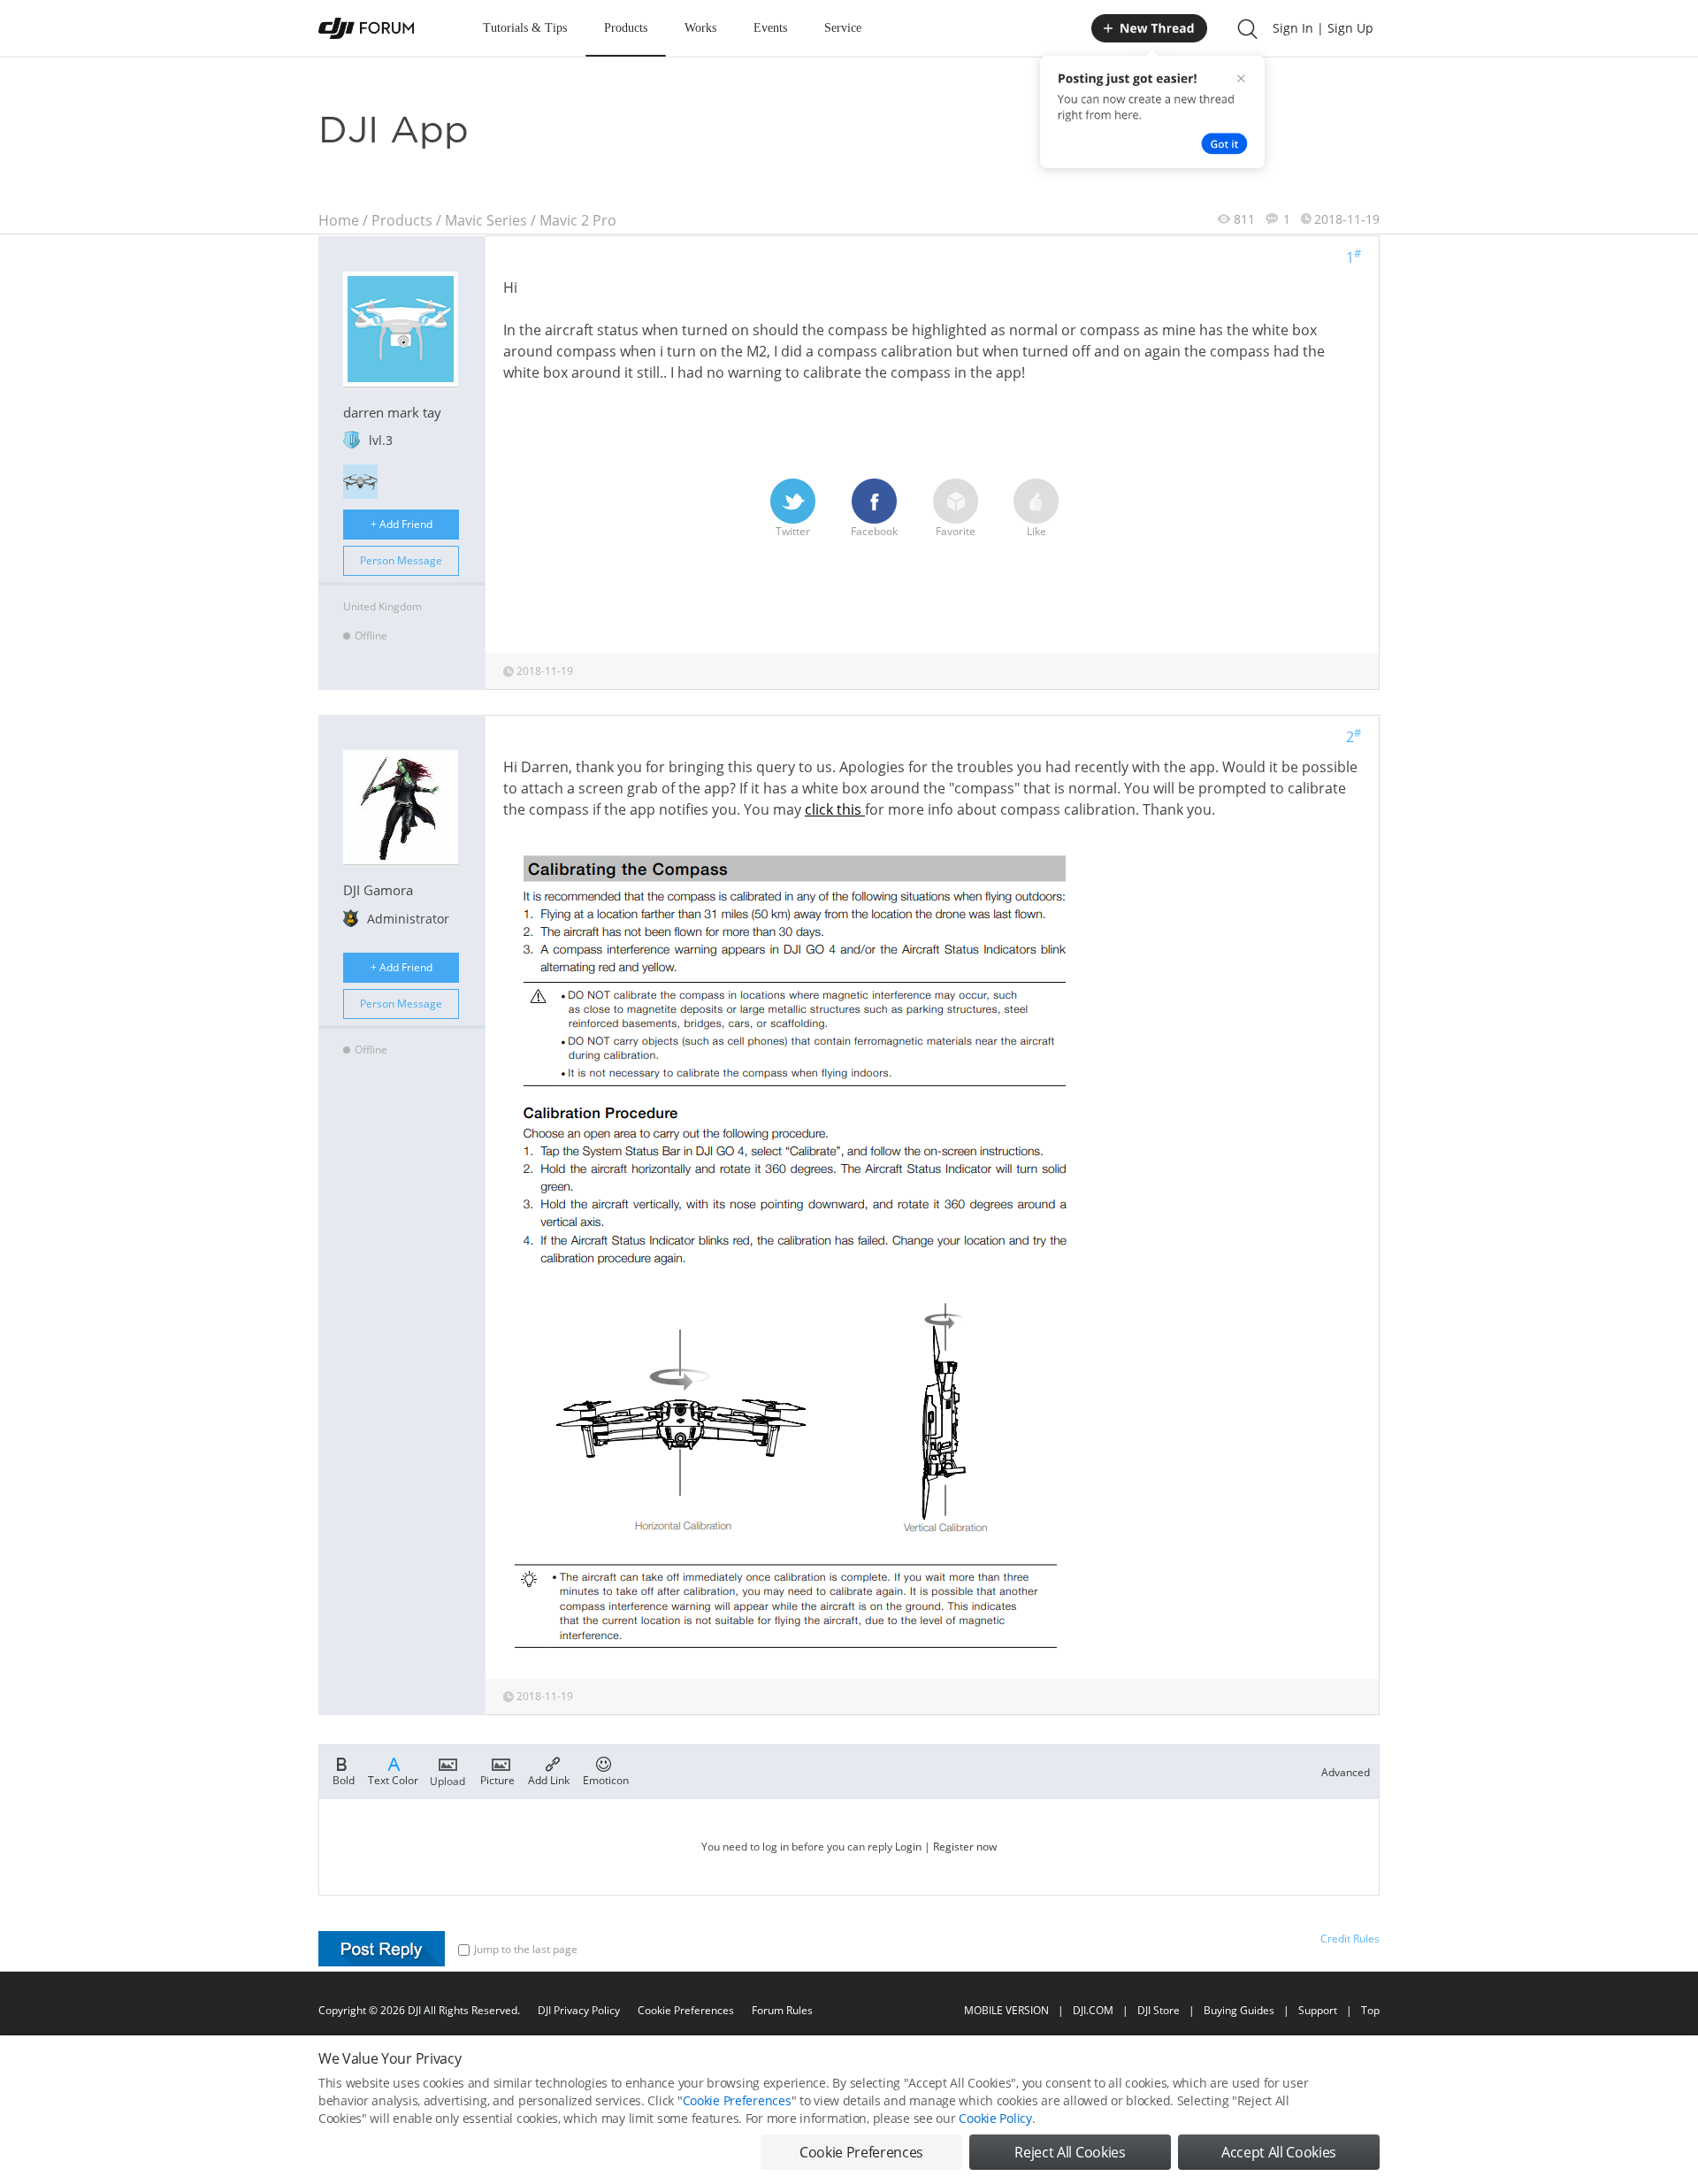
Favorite (956, 531)
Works (700, 28)
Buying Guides (1239, 2010)
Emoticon (606, 1779)
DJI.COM (1093, 2010)
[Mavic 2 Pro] (360, 482)
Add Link (549, 1779)
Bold (344, 1779)
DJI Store (1159, 2010)
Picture (497, 1779)
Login (908, 1847)
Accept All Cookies (1279, 2152)
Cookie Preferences (686, 2010)
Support (1318, 2010)
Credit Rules (1350, 1939)
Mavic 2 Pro (578, 220)
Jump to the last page (526, 1949)
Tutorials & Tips (525, 28)
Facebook (874, 531)
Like (1036, 531)
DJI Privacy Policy (579, 2010)
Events (770, 28)
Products (626, 28)
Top (1370, 2010)
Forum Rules (782, 2010)
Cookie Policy (995, 2118)
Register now (965, 1847)
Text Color (393, 1779)
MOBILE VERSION (1006, 2010)
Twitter (793, 531)
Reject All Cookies (1070, 2152)
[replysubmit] (382, 1949)
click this (835, 809)
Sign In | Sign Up (1323, 28)
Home (339, 220)
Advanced (1346, 1772)
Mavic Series (486, 220)
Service (843, 28)
